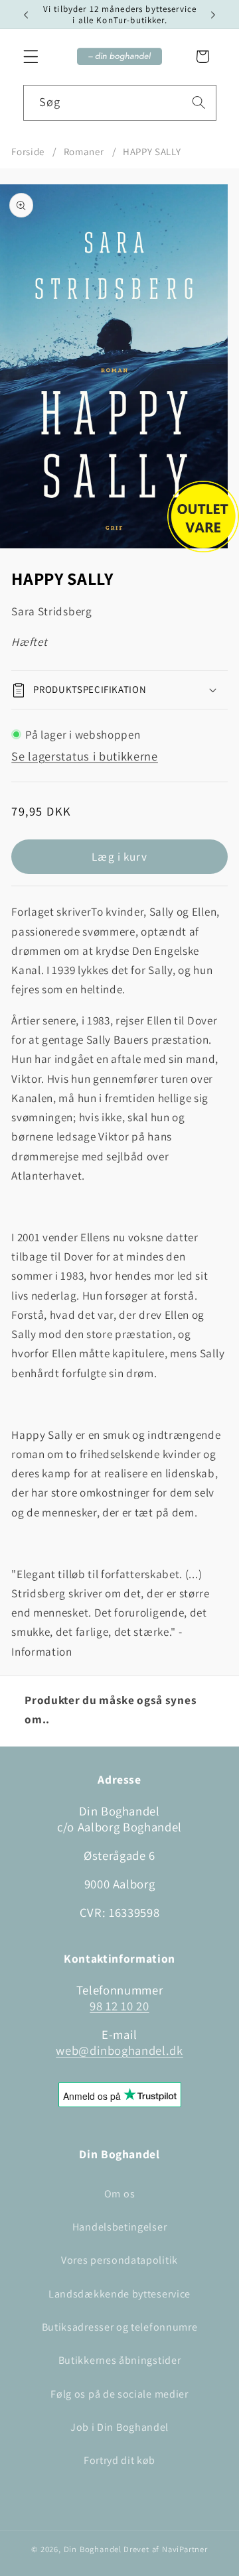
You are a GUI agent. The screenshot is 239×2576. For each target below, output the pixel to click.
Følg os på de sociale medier (119, 2394)
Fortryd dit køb (119, 2460)
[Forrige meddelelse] (26, 15)
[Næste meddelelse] (213, 15)
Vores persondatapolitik (119, 2260)
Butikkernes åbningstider (120, 2360)
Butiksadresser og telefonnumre (120, 2327)
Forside (28, 152)
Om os (119, 2194)
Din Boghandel (93, 2549)
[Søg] (199, 102)
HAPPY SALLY (152, 152)
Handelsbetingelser (119, 2227)
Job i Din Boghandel (119, 2427)
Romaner (84, 152)
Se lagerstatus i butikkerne (85, 756)
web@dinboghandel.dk (119, 2050)
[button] (31, 57)
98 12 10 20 (119, 2006)
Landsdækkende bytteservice (119, 2294)
